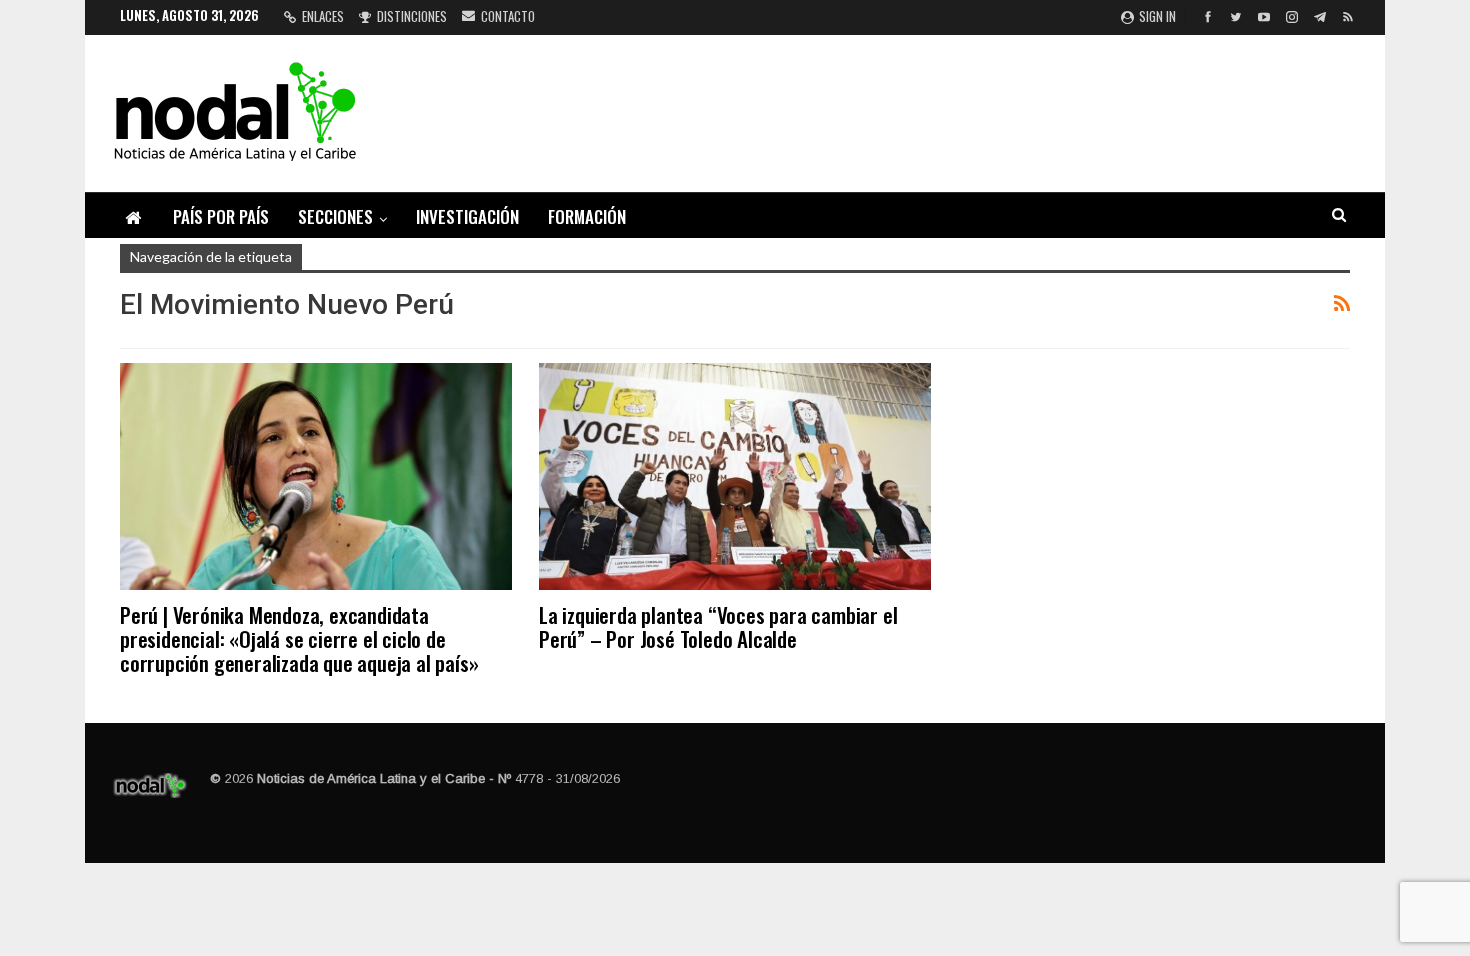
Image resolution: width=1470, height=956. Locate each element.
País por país (221, 216)
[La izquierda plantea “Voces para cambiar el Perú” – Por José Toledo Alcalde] (735, 476)
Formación (587, 216)
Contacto (508, 16)
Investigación (467, 216)
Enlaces (323, 16)
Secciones (335, 216)
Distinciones (412, 16)
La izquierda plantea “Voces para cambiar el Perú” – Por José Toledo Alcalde (718, 626)
